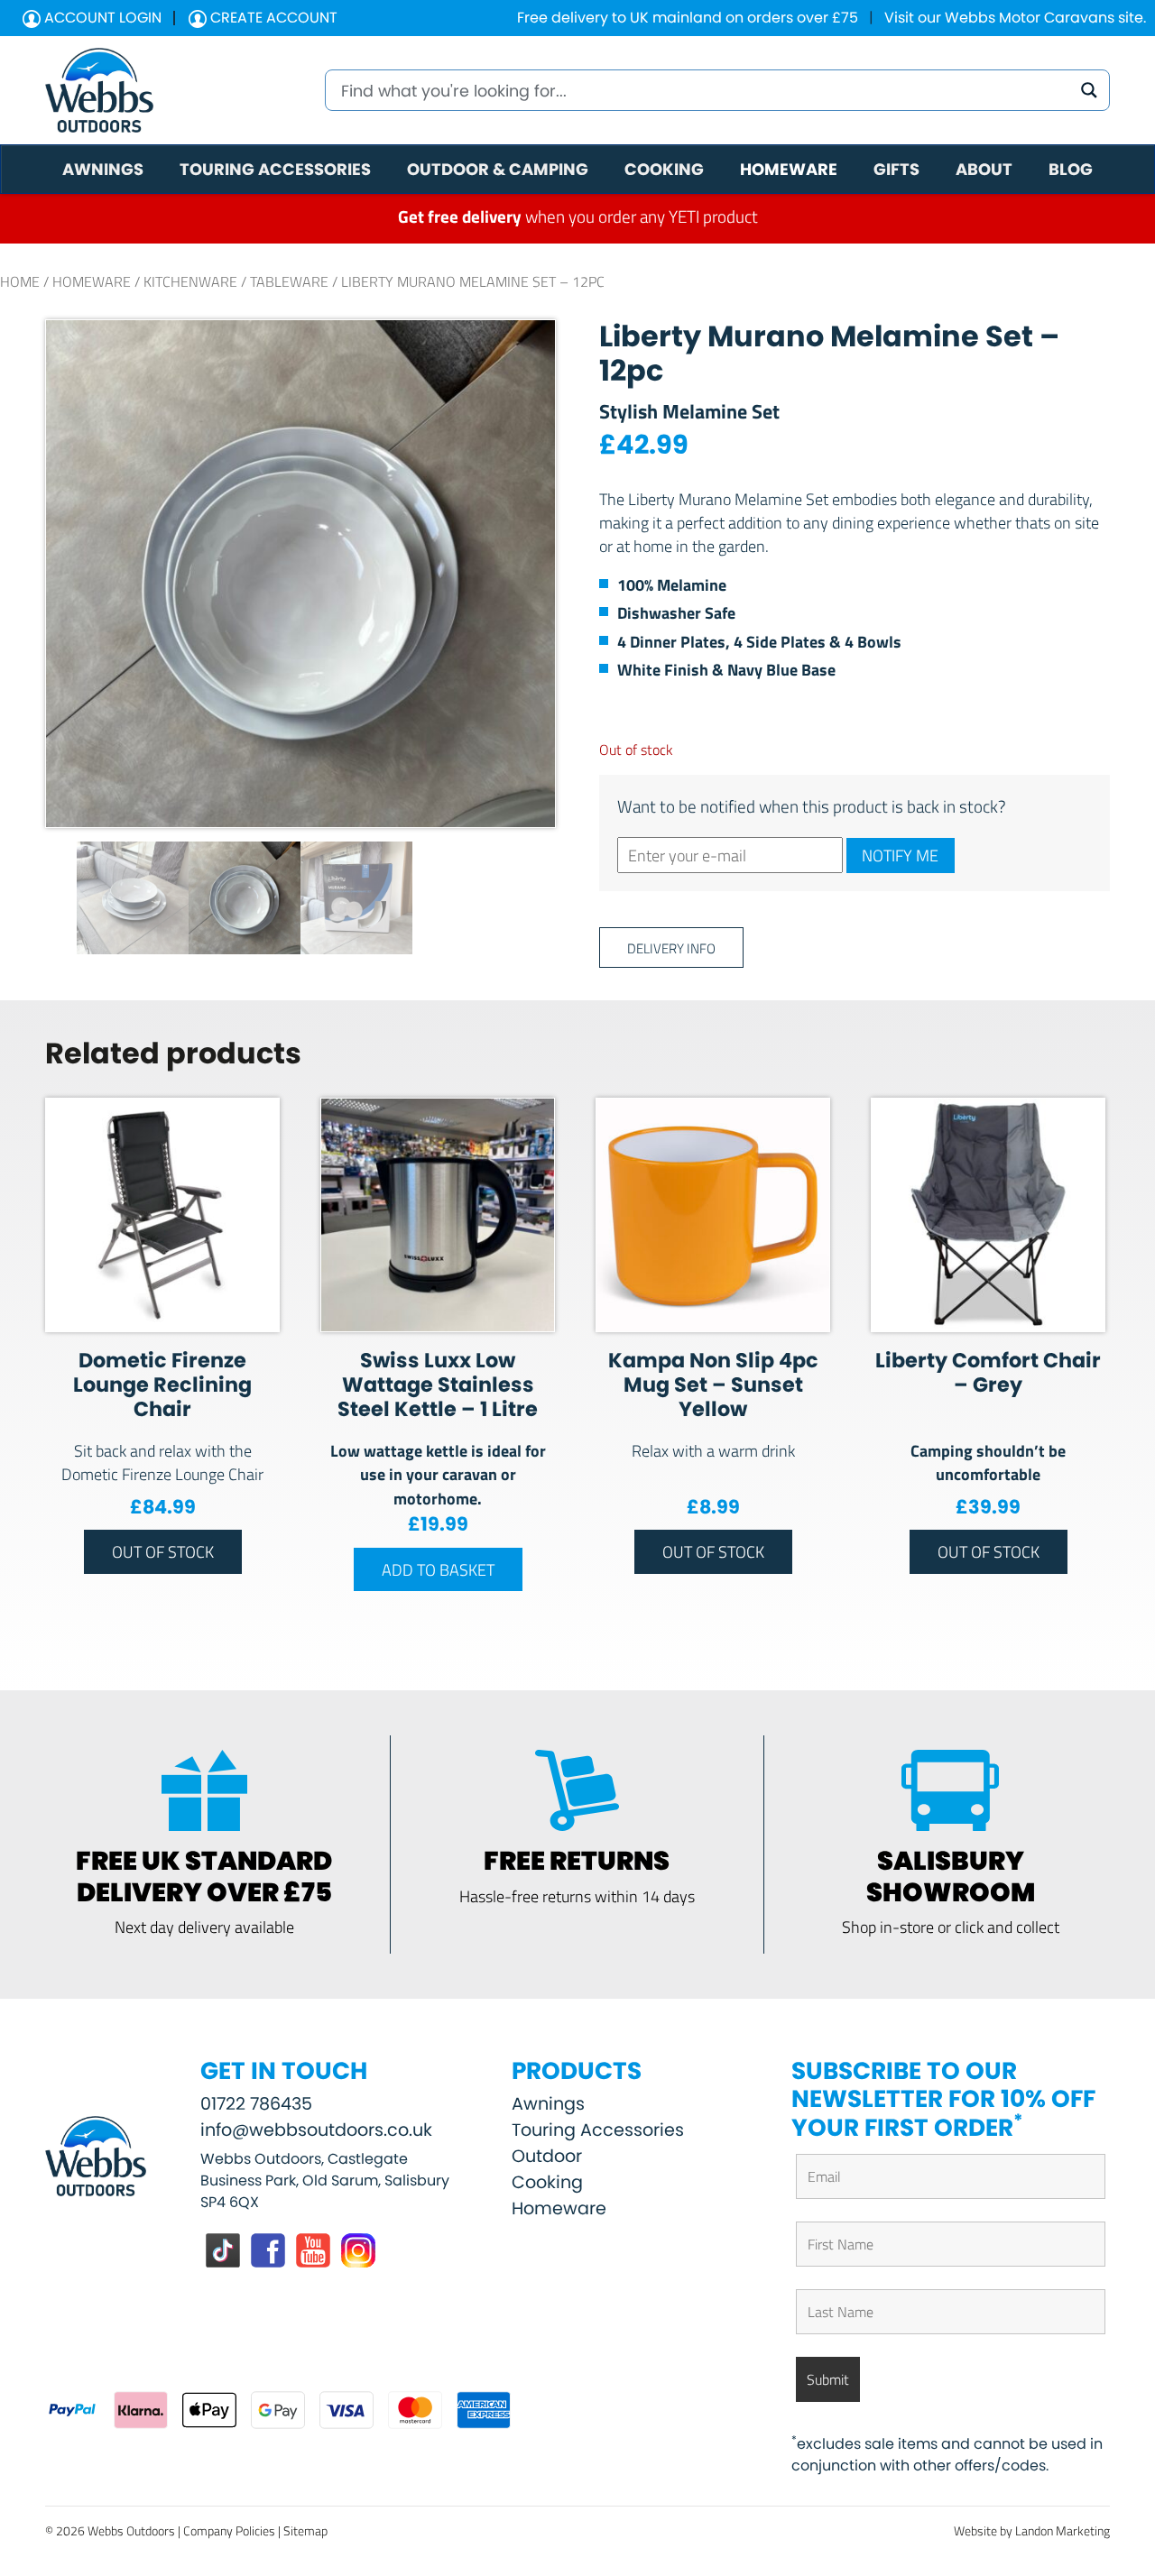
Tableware (289, 281)
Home (20, 281)
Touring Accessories (598, 2130)
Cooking (547, 2182)
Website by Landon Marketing (1032, 2530)
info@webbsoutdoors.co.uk (316, 2130)
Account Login (101, 18)
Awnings (548, 2104)
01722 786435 (256, 2104)
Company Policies (229, 2530)
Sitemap (305, 2530)
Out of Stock (163, 1551)
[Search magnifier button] (1089, 90)
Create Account (272, 18)
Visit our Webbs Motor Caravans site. (1015, 18)
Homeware (92, 281)
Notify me (900, 855)
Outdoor (547, 2156)
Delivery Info (671, 948)
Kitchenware (190, 281)
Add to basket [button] (438, 1569)
